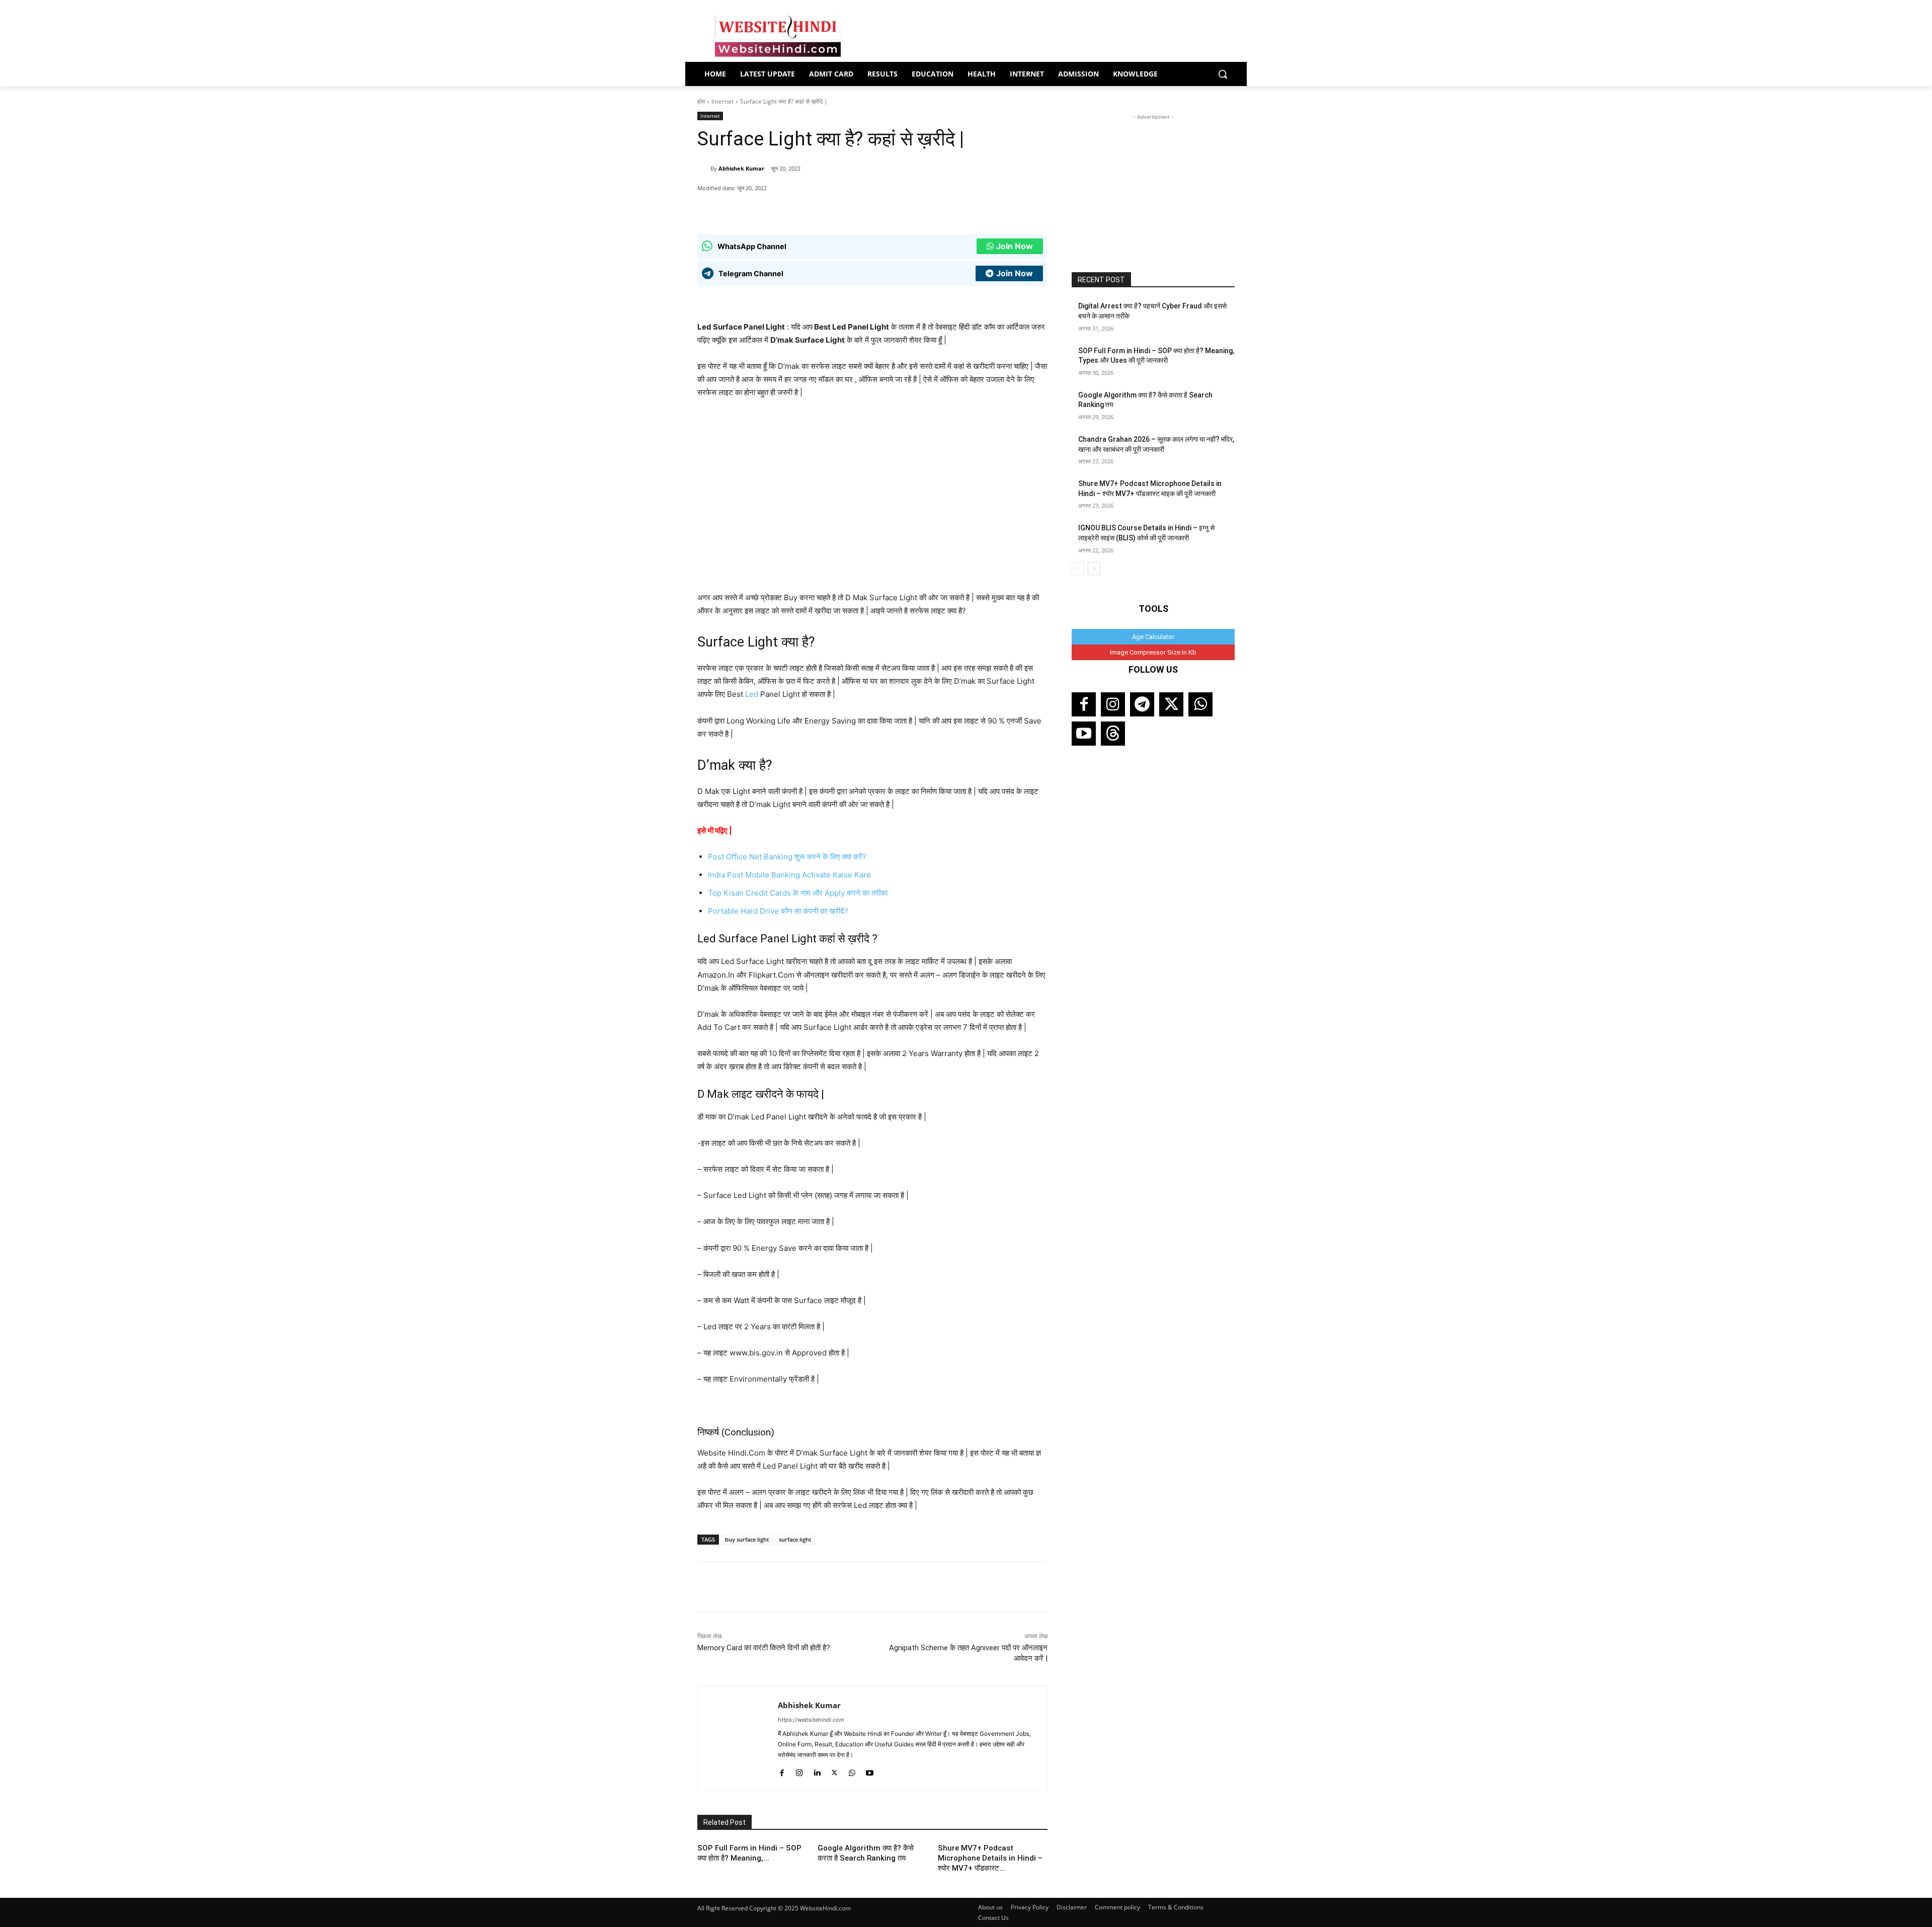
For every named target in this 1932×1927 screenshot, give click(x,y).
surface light (795, 1539)
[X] (819, 209)
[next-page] (1094, 569)
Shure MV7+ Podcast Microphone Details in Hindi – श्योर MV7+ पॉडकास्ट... (990, 1858)
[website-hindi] (778, 36)
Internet (722, 101)
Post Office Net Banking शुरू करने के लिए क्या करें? (787, 857)
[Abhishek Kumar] (704, 169)
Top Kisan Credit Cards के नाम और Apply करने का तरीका (798, 893)
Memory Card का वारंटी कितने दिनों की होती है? (764, 1648)
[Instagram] (799, 1771)
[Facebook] (795, 209)
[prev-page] (1078, 569)
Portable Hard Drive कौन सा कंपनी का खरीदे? (778, 911)
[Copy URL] (842, 209)
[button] (1223, 74)
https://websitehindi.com (811, 1720)
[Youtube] (870, 1771)
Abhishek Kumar (741, 168)
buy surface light (747, 1539)
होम (701, 101)
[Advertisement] (1153, 185)
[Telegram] (1142, 704)
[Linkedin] (817, 1771)
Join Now (1015, 246)
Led (752, 694)
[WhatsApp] (772, 209)
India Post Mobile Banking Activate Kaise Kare (789, 875)
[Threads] (1113, 734)
